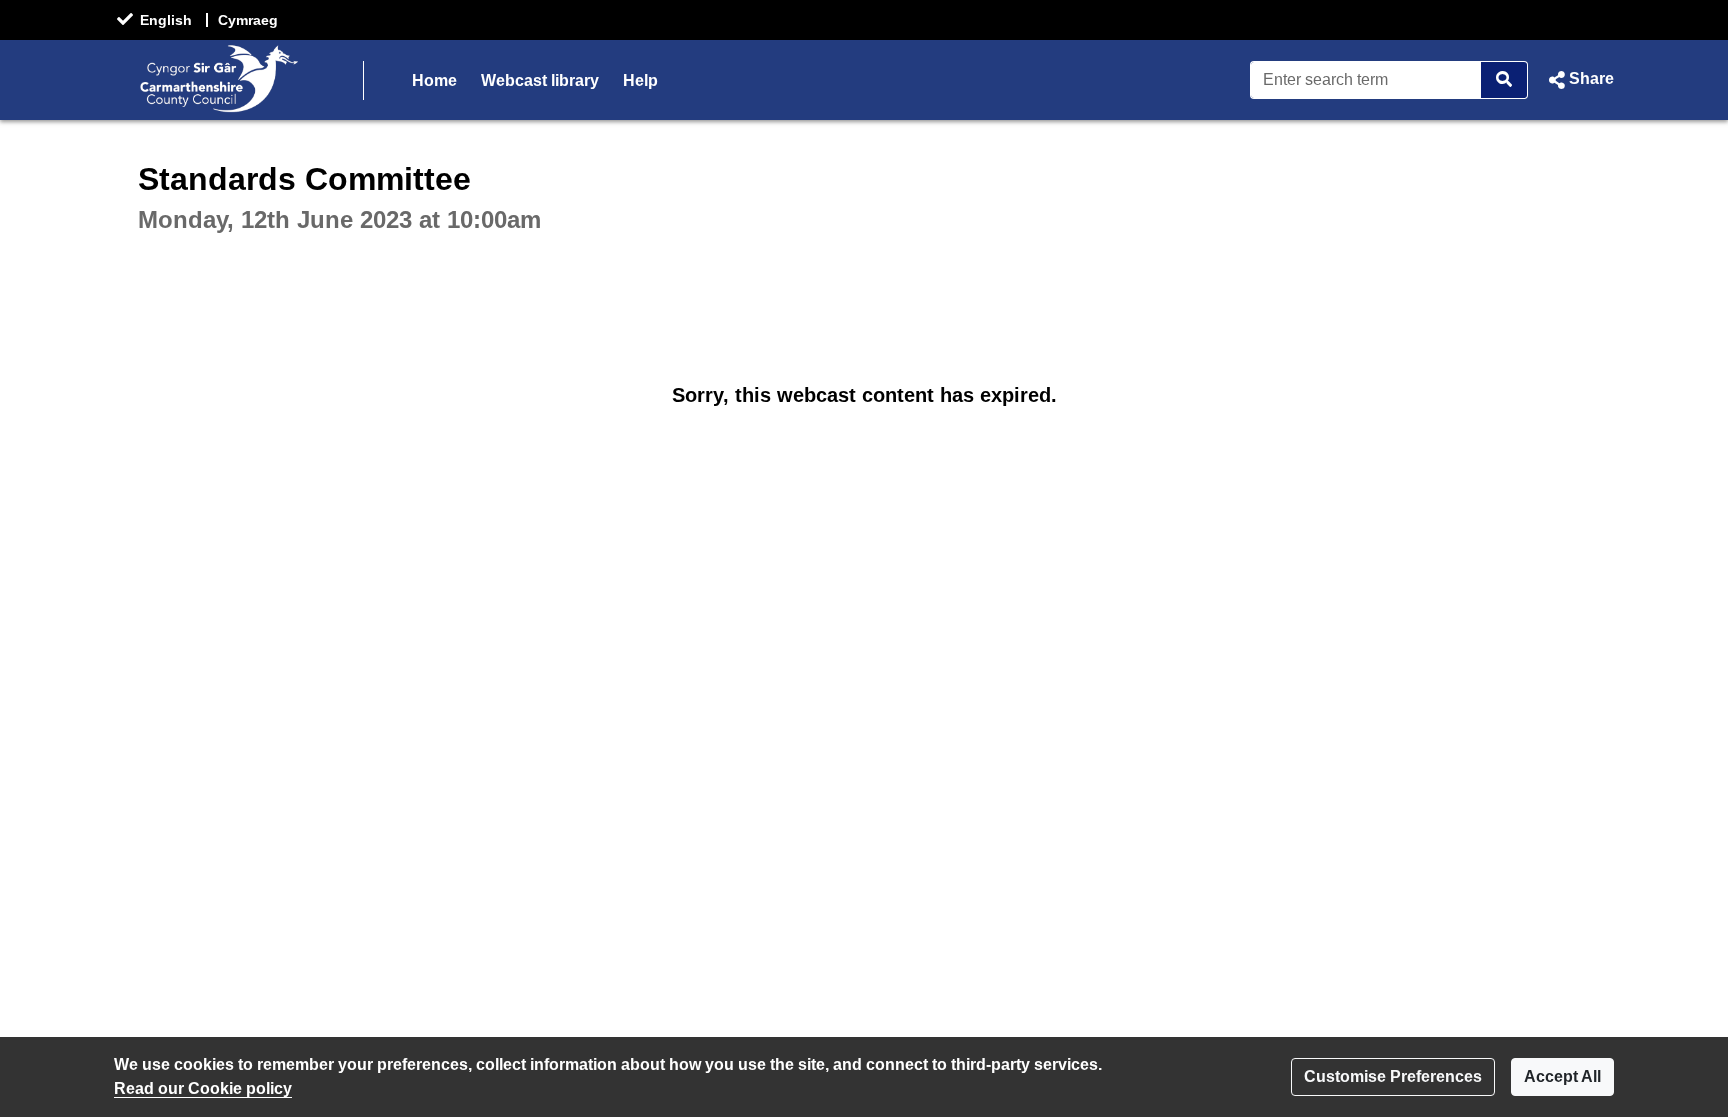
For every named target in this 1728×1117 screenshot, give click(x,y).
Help (640, 80)
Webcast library (540, 80)
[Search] (1504, 80)
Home (434, 80)
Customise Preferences (1393, 1076)
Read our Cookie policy (203, 1088)
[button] (1579, 80)
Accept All (1562, 1076)
